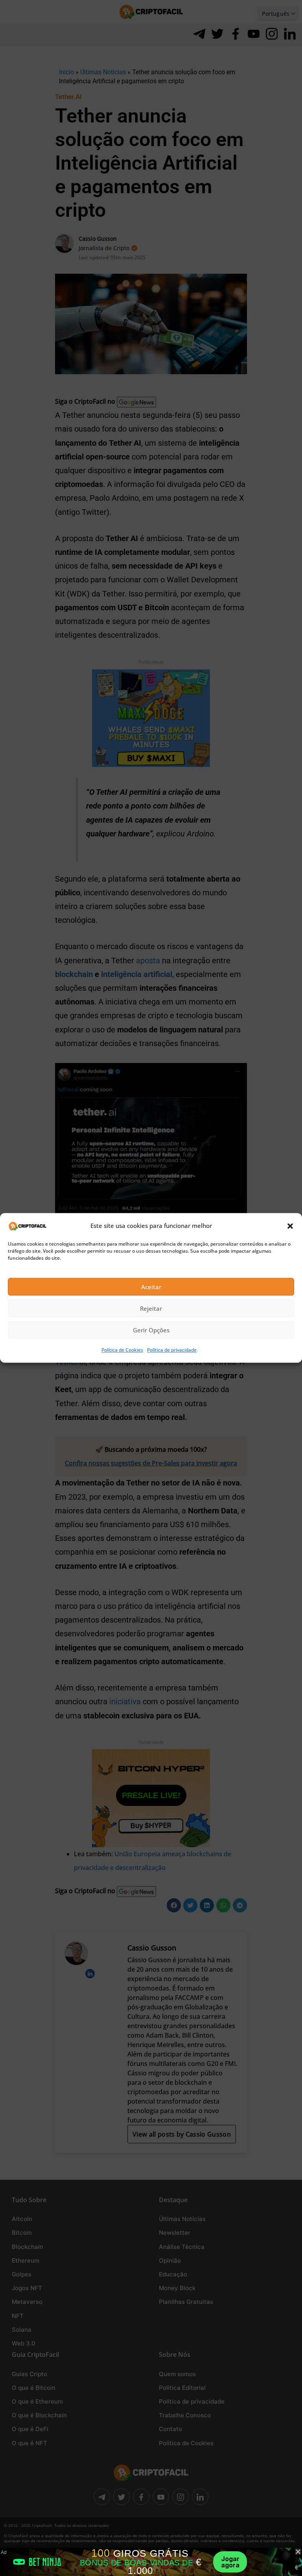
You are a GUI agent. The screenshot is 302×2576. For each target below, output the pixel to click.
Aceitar (151, 1287)
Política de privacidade (172, 1350)
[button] (290, 1226)
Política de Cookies (122, 1350)
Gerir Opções (151, 1330)
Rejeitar (151, 1308)
